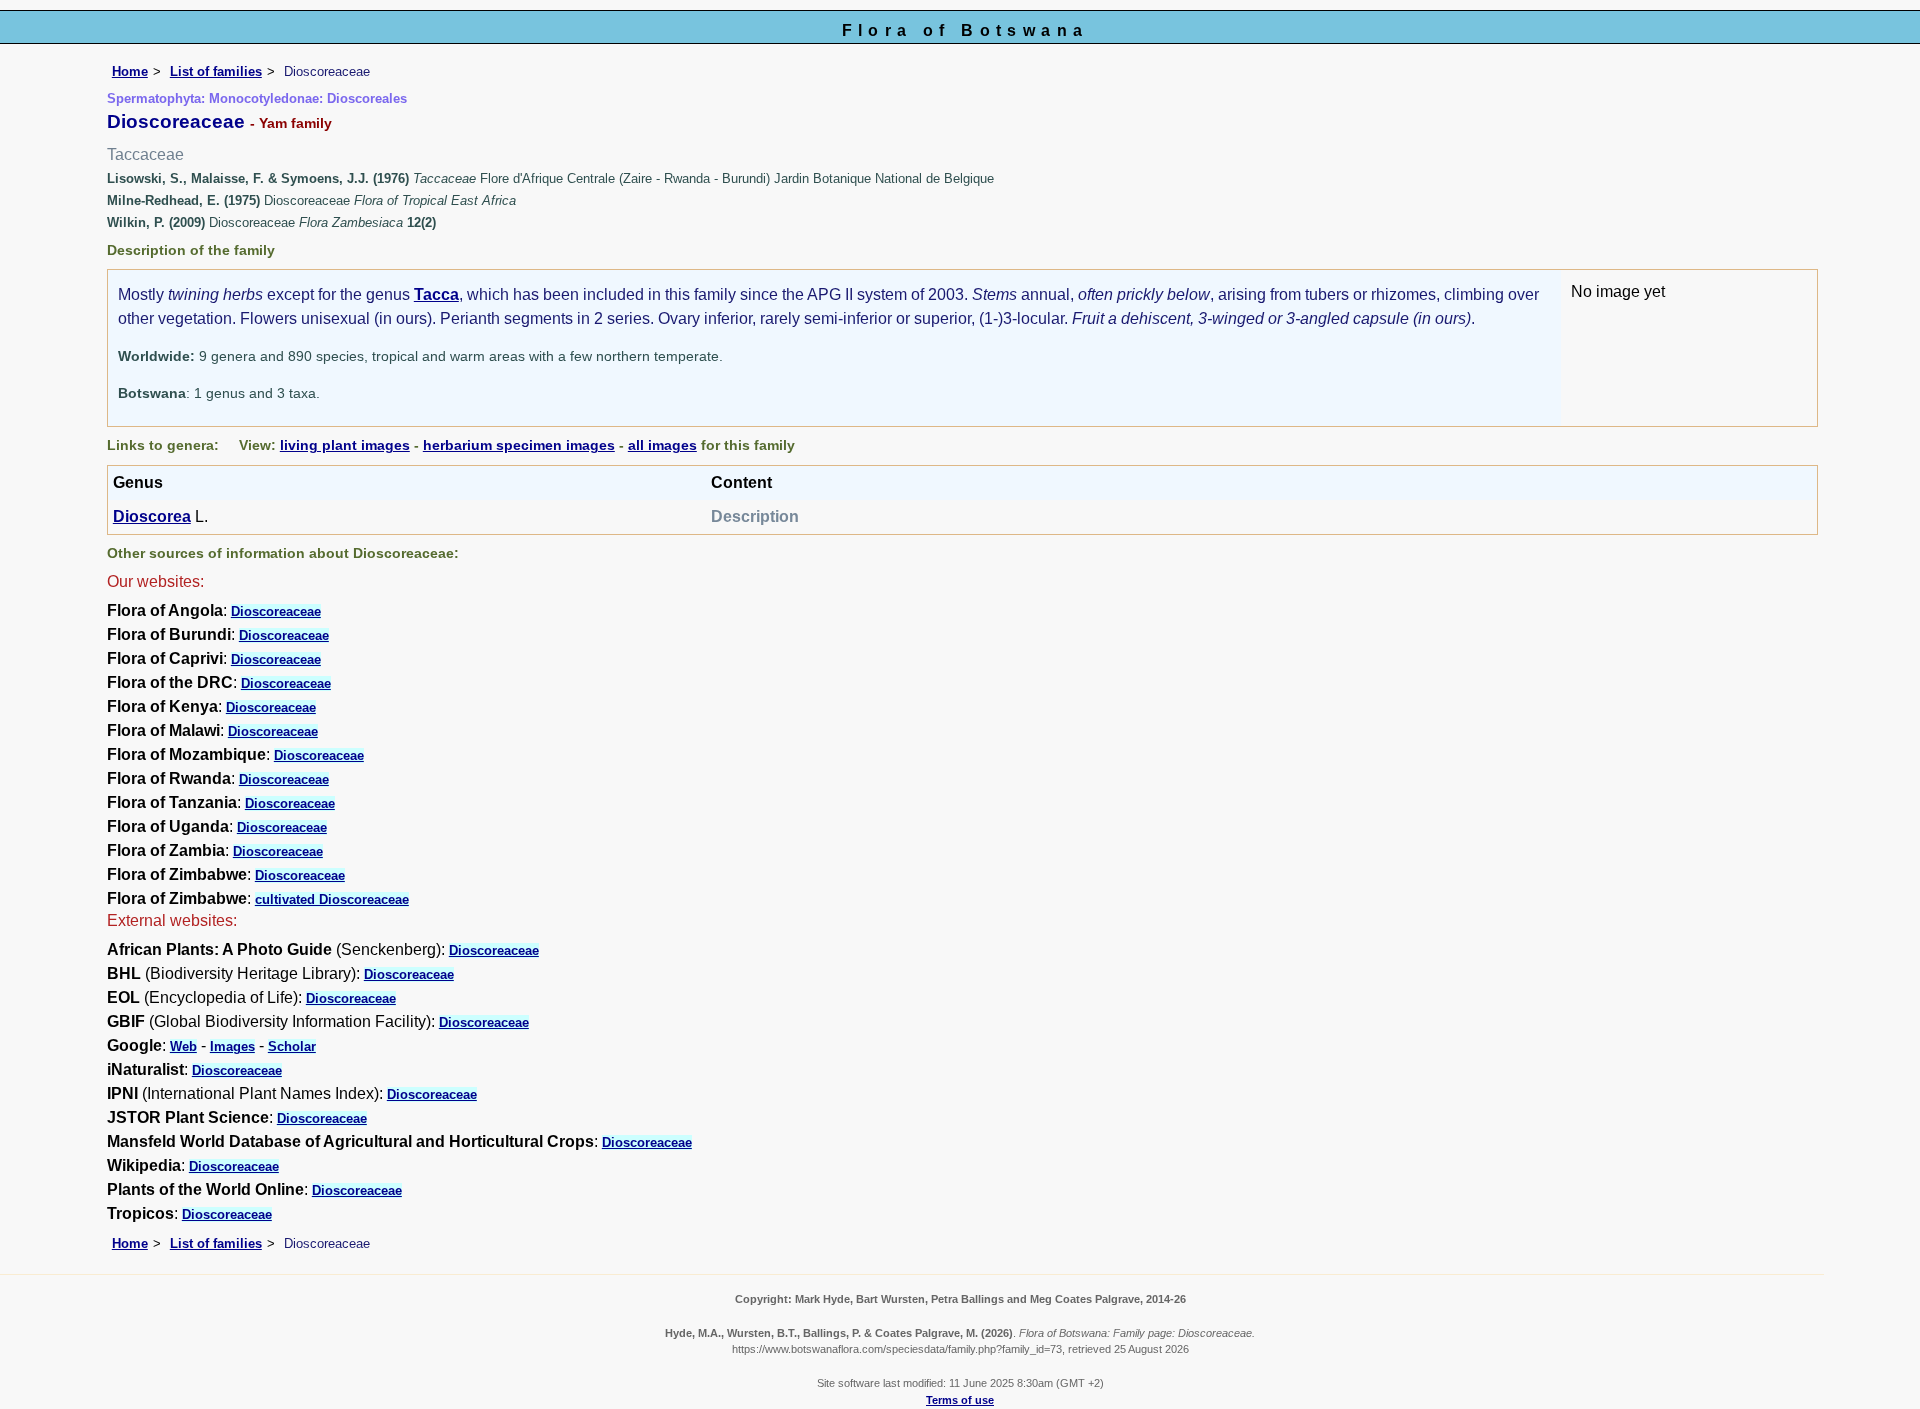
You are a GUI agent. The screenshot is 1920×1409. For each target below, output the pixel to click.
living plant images (345, 445)
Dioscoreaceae (276, 611)
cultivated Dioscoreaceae (332, 899)
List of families (216, 71)
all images (662, 445)
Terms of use (960, 1400)
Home (130, 71)
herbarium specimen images (519, 445)
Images (232, 1046)
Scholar (292, 1046)
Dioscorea (152, 516)
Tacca (436, 294)
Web (183, 1046)
